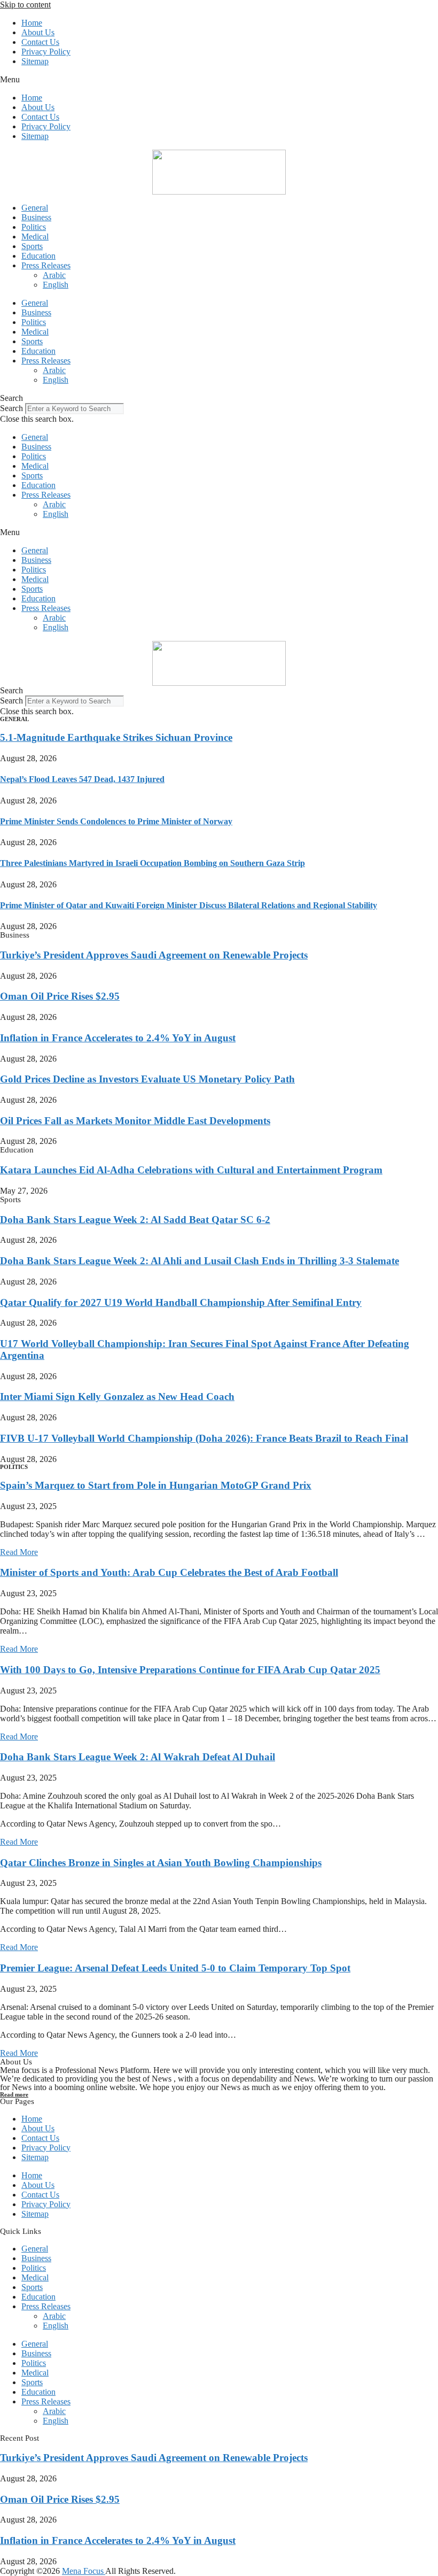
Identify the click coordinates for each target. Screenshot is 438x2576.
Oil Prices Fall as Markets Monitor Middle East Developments (135, 1121)
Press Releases (46, 265)
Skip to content (25, 5)
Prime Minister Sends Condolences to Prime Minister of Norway (116, 821)
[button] (219, 80)
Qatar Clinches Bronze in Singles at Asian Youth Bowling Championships (161, 1863)
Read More (19, 1552)
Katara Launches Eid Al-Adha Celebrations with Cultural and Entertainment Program (191, 1170)
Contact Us (40, 42)
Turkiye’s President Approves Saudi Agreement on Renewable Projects (154, 955)
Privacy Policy (46, 52)
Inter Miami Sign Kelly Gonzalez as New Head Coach (117, 1397)
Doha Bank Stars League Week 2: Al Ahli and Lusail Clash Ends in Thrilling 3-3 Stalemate (200, 1261)
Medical (35, 237)
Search (11, 408)
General (35, 208)
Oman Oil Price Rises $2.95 (60, 996)
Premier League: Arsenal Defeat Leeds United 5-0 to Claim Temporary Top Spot (175, 1968)
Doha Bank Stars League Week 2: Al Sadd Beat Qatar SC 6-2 (135, 1220)
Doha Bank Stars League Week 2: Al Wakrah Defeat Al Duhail (138, 1757)
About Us (38, 32)
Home (32, 23)
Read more (14, 2094)
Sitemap (35, 61)
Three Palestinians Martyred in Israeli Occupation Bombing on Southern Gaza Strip (152, 863)
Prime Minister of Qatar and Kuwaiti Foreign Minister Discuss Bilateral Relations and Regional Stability (189, 905)
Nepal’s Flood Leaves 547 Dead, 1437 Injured (82, 779)
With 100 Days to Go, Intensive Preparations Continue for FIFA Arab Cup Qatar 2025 (190, 1670)
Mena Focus (84, 2571)
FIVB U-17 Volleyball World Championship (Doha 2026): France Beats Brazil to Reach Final (204, 1438)
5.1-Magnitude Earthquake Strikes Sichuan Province (116, 737)
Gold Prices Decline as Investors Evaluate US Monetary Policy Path (147, 1079)
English (56, 285)
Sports (32, 246)
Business (36, 217)
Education (38, 256)
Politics (34, 227)
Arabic (54, 275)
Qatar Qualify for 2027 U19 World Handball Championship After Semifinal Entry (181, 1302)
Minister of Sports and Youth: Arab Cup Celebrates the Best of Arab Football (169, 1572)
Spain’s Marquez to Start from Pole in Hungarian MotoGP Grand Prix (156, 1485)
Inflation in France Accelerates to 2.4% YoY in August (118, 1038)
